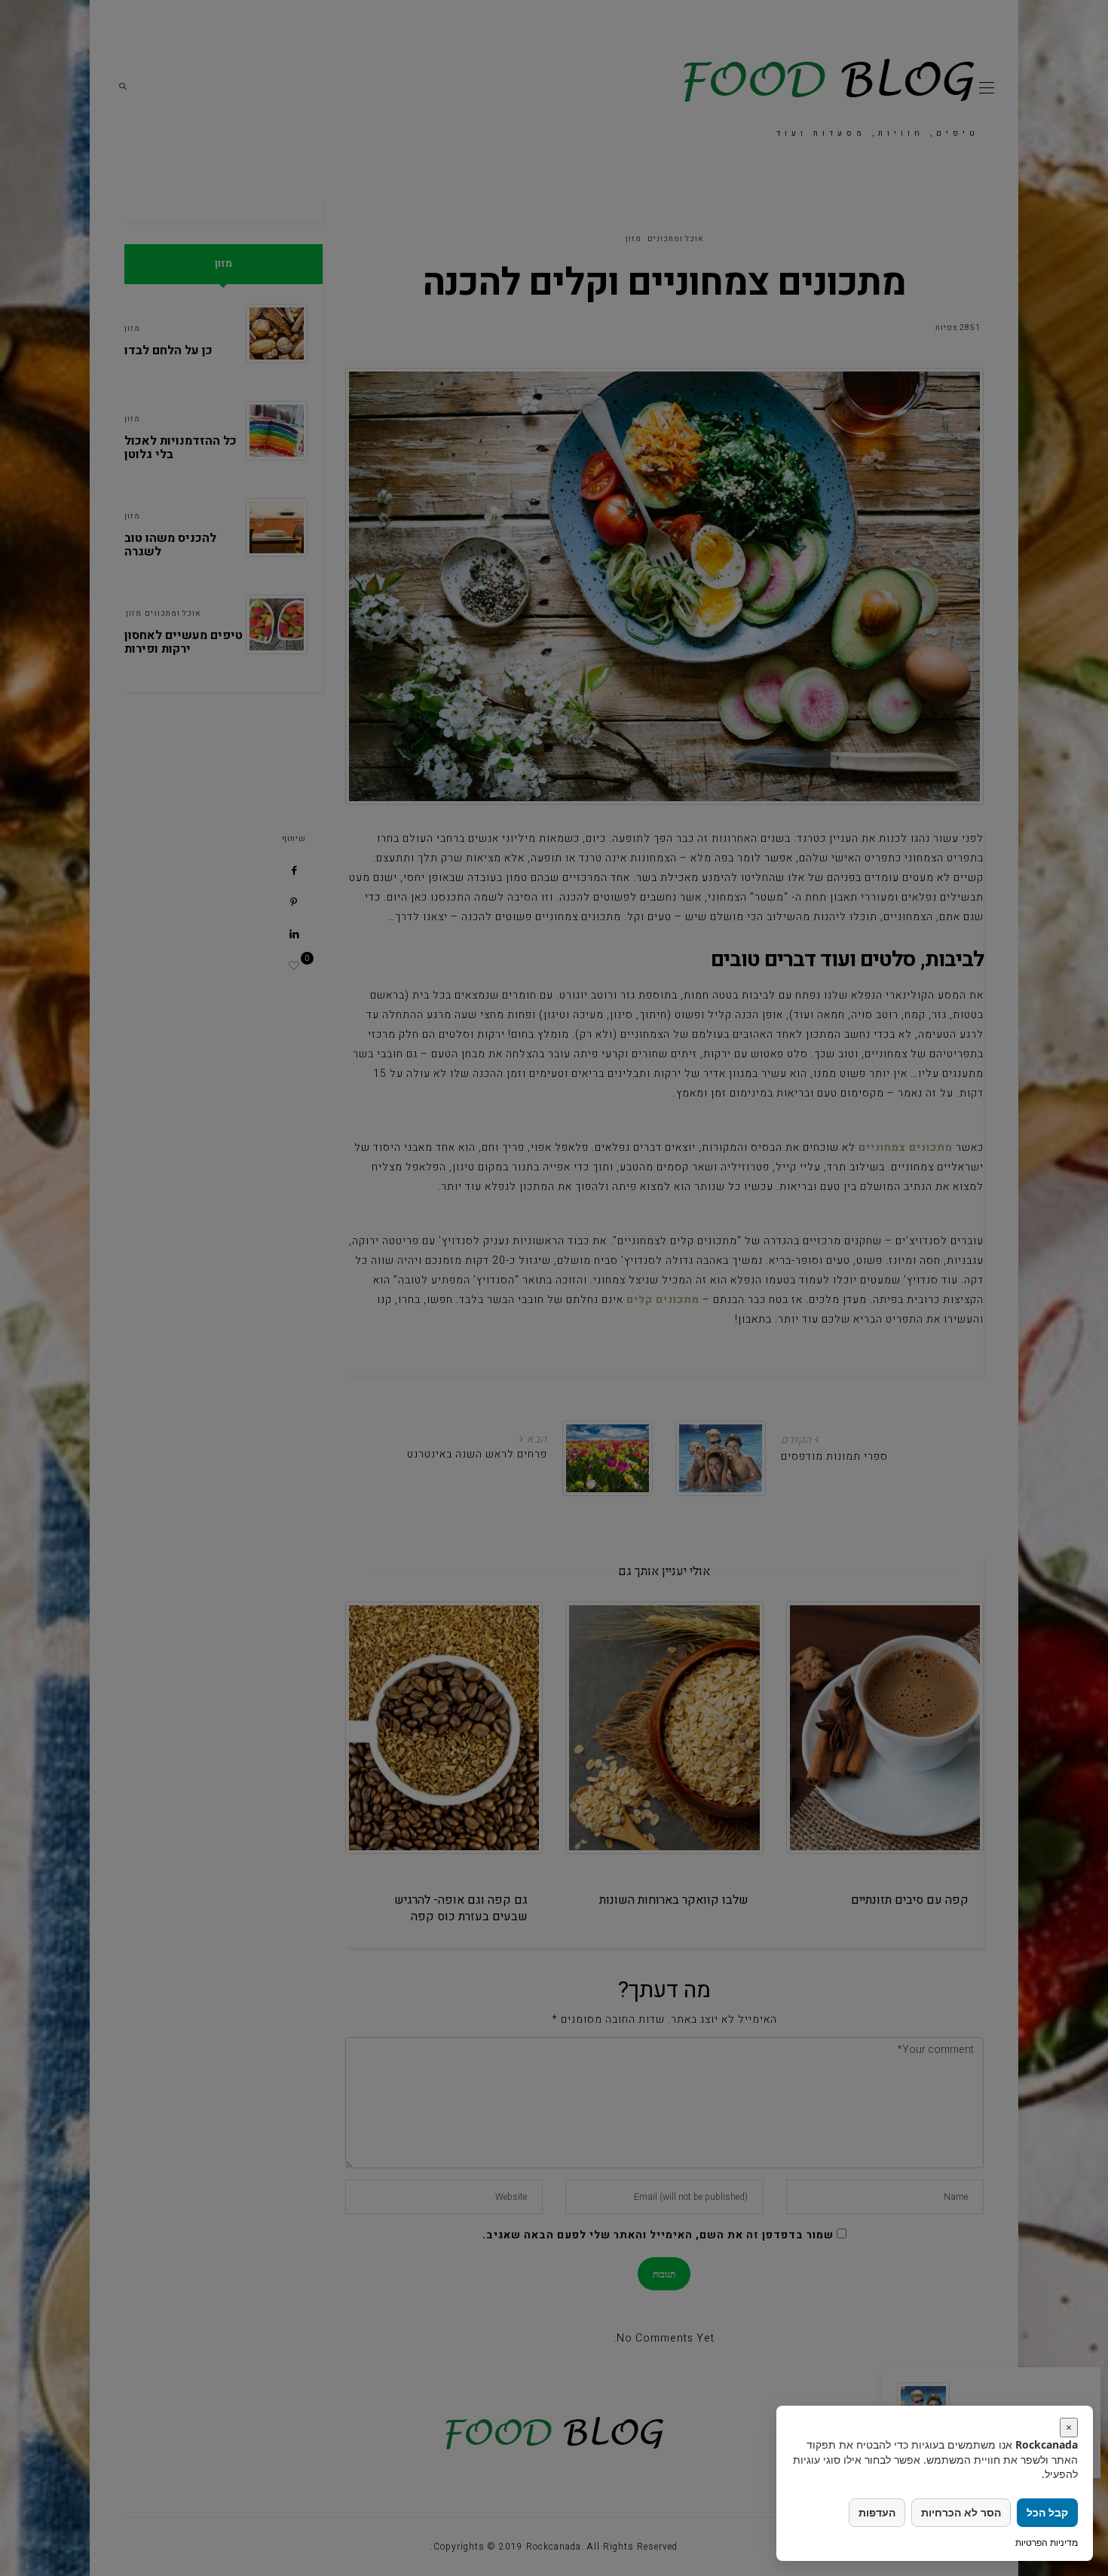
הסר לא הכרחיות (961, 2512)
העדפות (877, 2512)
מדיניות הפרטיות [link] (1047, 2542)
